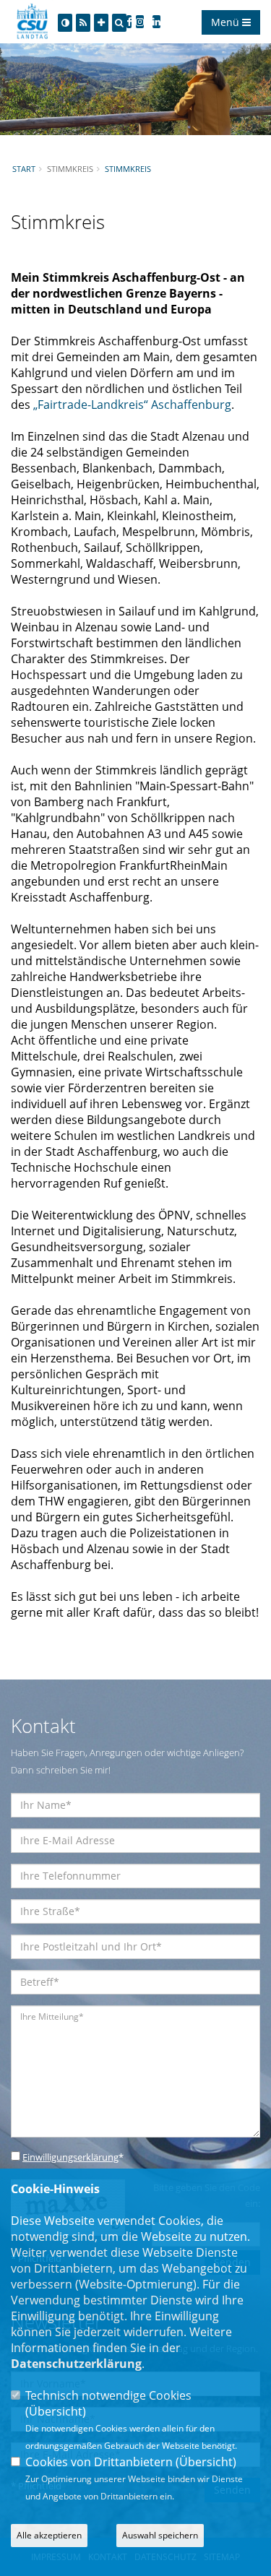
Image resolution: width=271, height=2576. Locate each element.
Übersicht (56, 2411)
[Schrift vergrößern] (101, 23)
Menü (227, 22)
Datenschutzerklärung (76, 2364)
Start (24, 169)
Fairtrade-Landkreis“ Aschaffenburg (132, 405)
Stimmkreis (128, 169)
